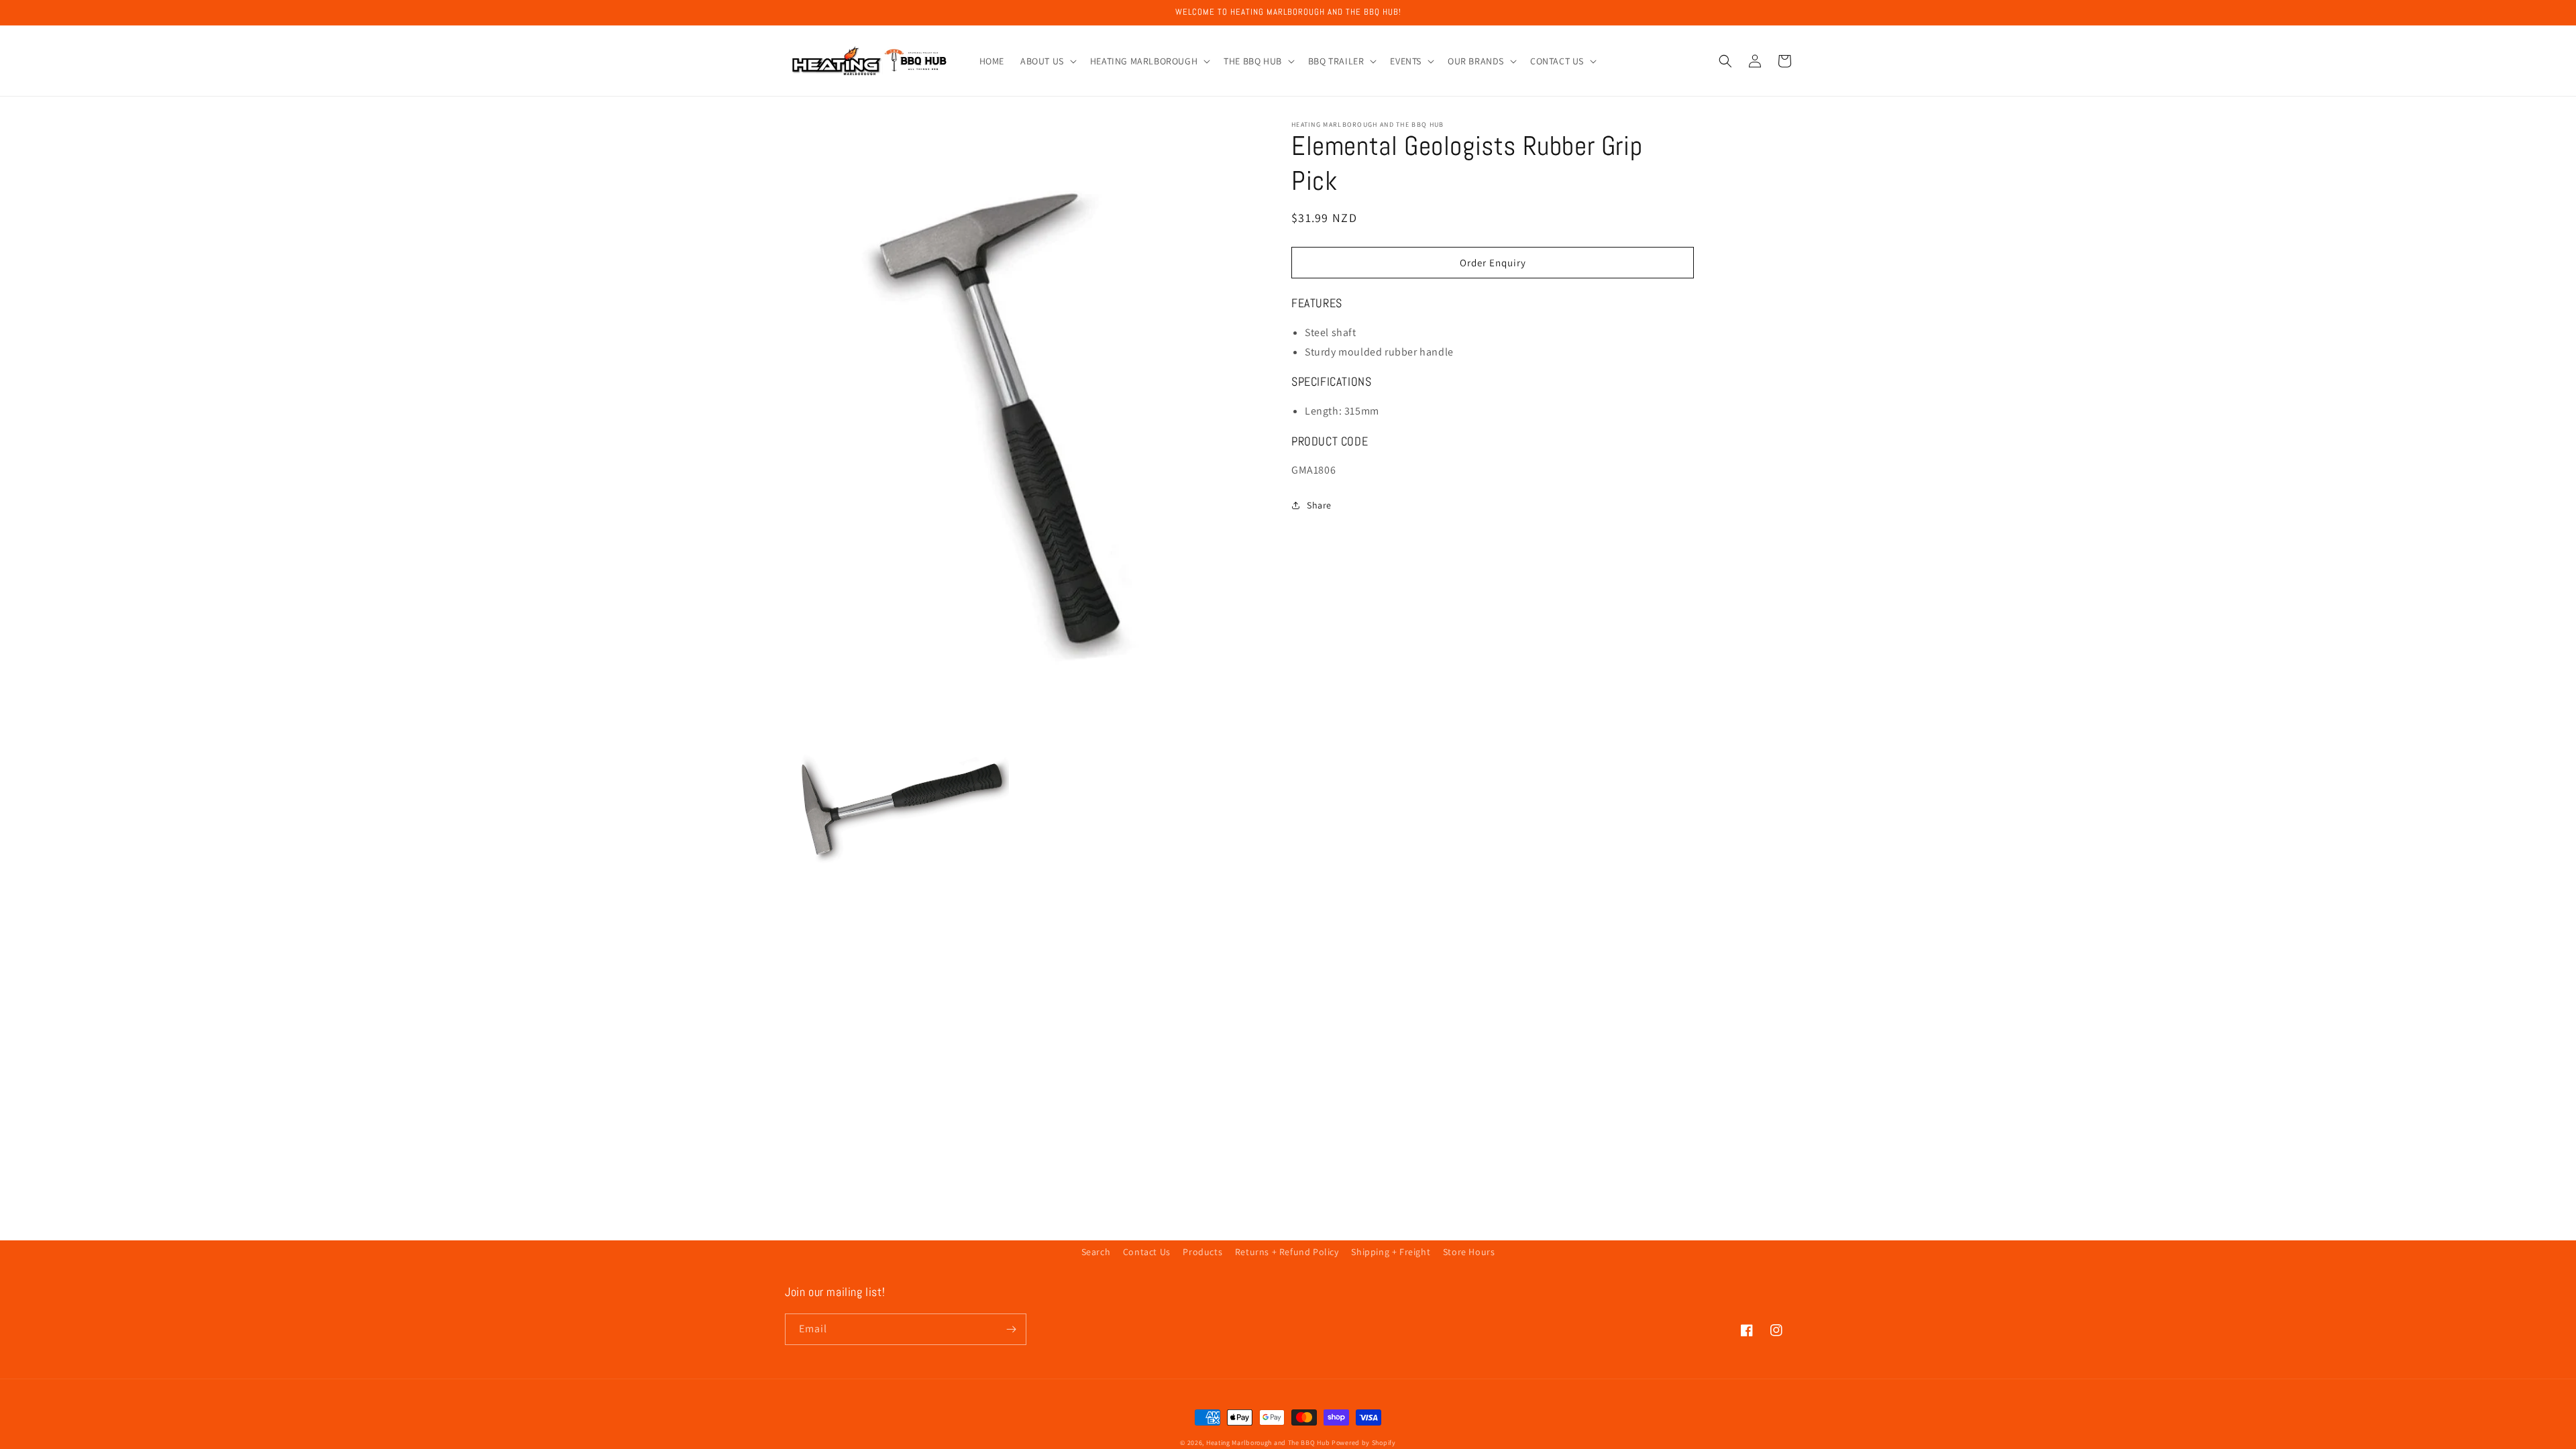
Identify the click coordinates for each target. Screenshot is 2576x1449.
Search (1096, 1252)
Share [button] (1319, 505)
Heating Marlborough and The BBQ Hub (1268, 1443)
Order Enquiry (1493, 263)
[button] (1047, 61)
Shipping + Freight (1391, 1252)
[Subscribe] (1011, 1329)
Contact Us (1147, 1252)
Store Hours (1469, 1252)
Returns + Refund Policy (1287, 1252)
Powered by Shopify (1364, 1443)
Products (1202, 1252)
